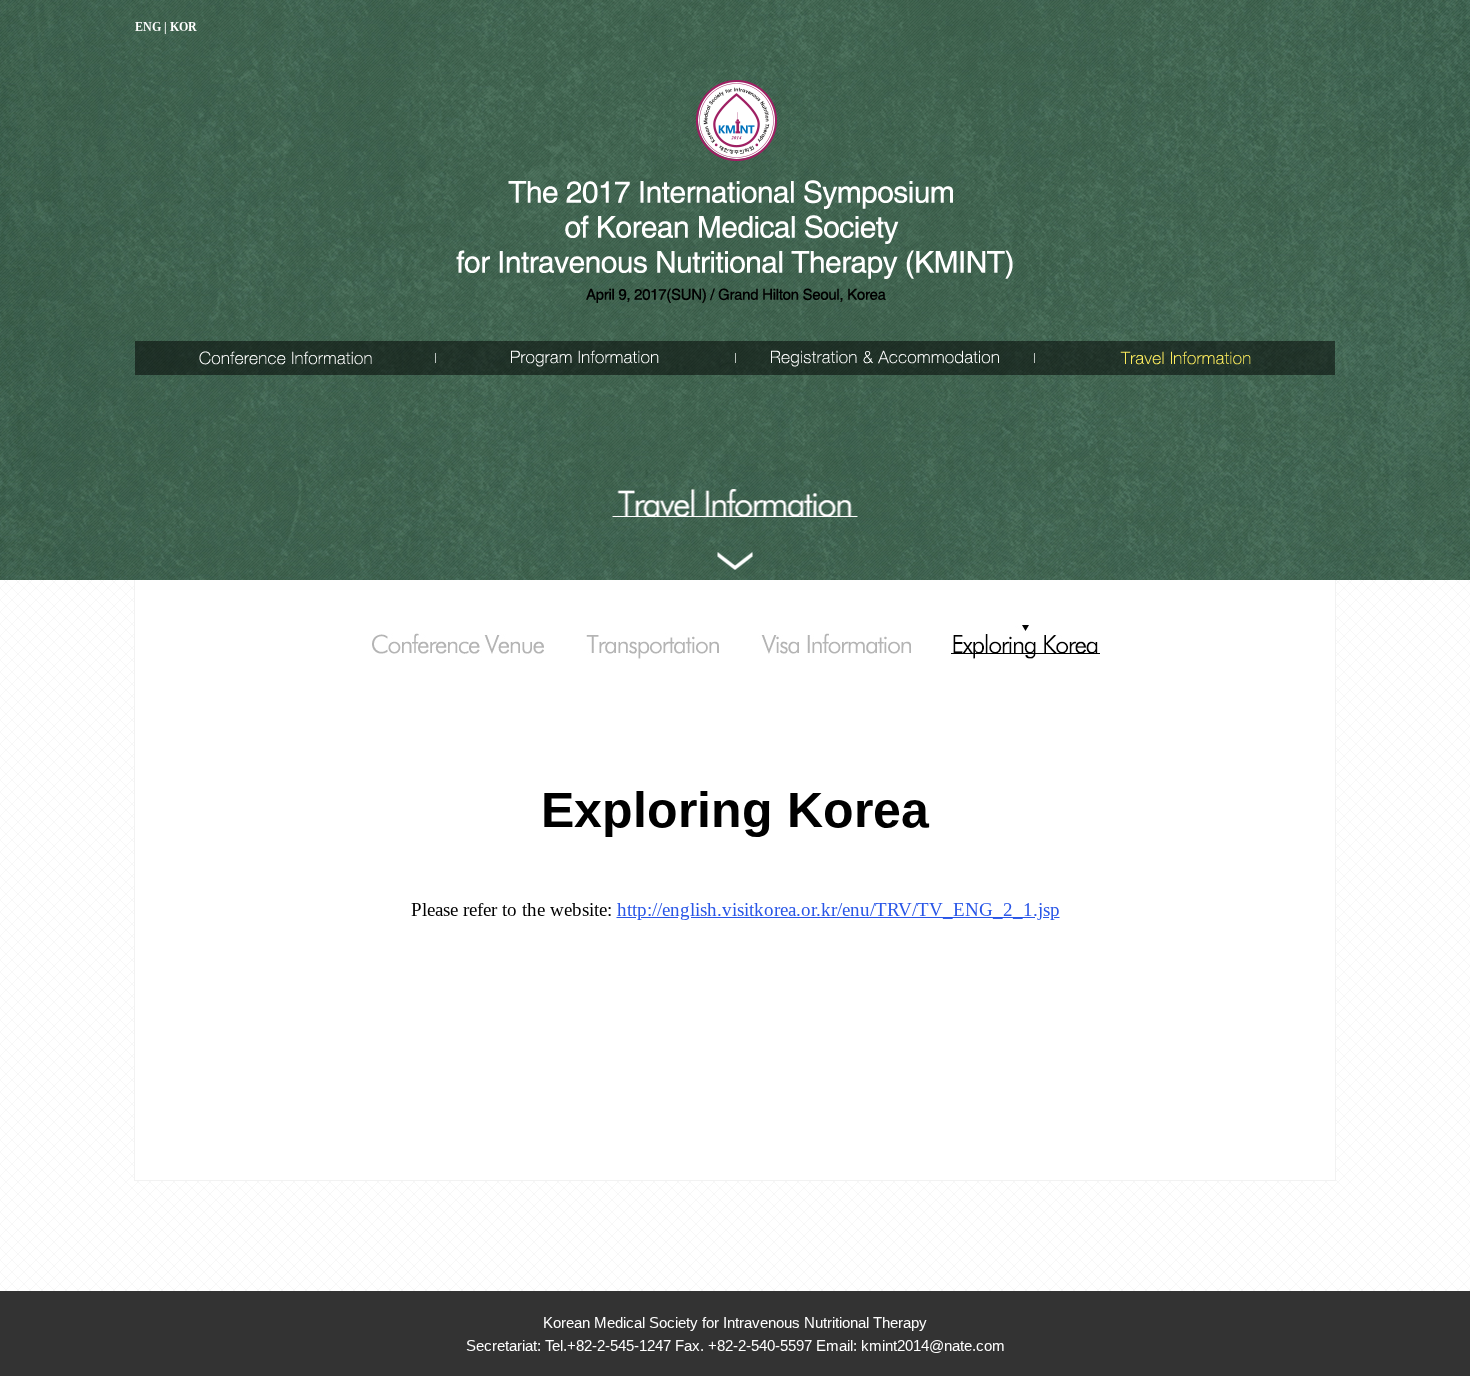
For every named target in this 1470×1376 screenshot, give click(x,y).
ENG (148, 27)
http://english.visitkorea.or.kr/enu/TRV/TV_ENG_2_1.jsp (838, 909)
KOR (183, 27)
